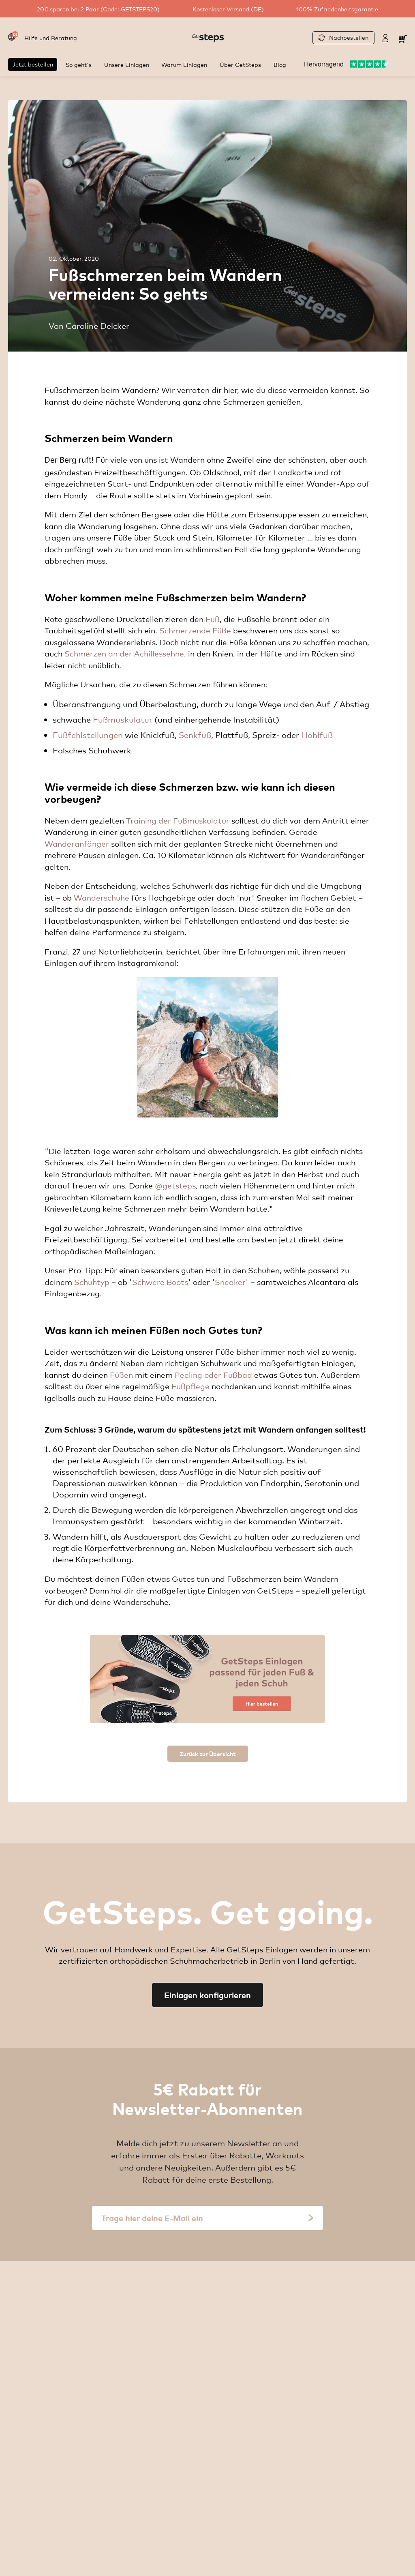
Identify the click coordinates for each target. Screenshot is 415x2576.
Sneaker (230, 1282)
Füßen (121, 1375)
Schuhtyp (92, 1282)
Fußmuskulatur (123, 719)
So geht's (79, 64)
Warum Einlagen (184, 64)
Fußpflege (190, 1386)
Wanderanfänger (77, 843)
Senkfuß (195, 735)
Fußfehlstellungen (88, 735)
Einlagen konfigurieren (207, 1995)
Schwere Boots (160, 1282)
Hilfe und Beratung (51, 38)
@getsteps (175, 1185)
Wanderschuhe (102, 897)
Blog (280, 64)
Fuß (213, 619)
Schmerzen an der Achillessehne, (125, 653)
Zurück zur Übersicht (208, 1753)
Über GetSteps (240, 64)
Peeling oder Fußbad (213, 1375)
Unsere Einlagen (127, 64)
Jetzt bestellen (33, 64)
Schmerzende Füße (195, 630)
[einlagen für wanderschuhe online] (207, 1679)
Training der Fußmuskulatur (178, 820)
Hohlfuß (317, 735)
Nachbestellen (349, 37)
